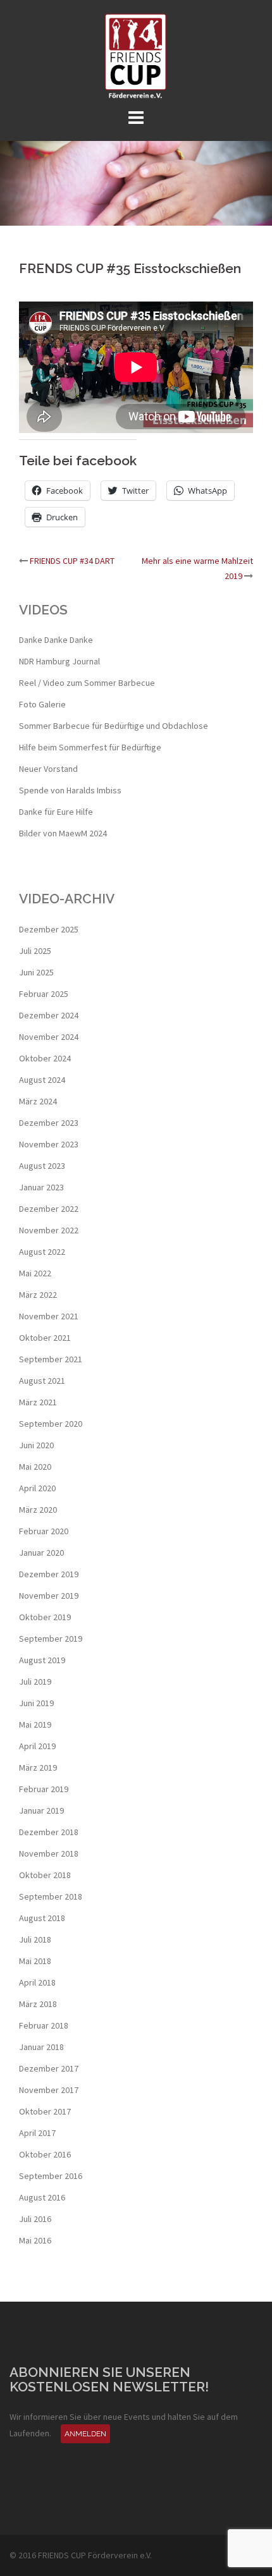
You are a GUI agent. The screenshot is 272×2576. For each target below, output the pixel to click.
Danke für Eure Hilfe (56, 812)
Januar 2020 (41, 1553)
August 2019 (42, 1660)
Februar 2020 (44, 1531)
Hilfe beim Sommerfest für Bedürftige (90, 747)
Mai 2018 (35, 1961)
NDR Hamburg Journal (59, 661)
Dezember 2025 (49, 929)
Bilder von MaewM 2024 (63, 833)
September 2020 (51, 1424)
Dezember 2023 (49, 1123)
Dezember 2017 (49, 2068)
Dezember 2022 (49, 1209)
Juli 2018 (35, 1939)
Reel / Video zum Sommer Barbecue (87, 683)
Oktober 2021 (45, 1338)
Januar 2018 (41, 2047)
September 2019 (51, 1639)
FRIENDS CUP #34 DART (72, 561)
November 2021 (49, 1316)
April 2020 (37, 1488)
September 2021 (51, 1359)
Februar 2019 (44, 1789)
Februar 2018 (44, 2025)
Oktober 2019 (45, 1617)
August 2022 (42, 1252)
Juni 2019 (36, 1703)
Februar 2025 (44, 994)
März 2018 (38, 2004)
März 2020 (38, 1510)
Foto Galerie (42, 704)
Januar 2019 (41, 1810)
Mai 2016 (35, 2240)
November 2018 (49, 1853)
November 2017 (49, 2090)
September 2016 (51, 2176)
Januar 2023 (41, 1187)
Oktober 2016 (45, 2154)
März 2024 (38, 1101)
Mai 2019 (35, 1724)
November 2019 (49, 1596)
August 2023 (42, 1166)
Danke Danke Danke (56, 640)
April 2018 (37, 1982)
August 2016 (42, 2197)
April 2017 (37, 2133)
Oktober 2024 (45, 1058)
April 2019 (37, 1746)
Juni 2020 (36, 1445)
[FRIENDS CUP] (136, 56)
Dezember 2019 (49, 1574)
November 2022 (49, 1230)
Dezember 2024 (49, 1015)
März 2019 (38, 1767)
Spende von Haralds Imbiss (70, 790)
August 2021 (42, 1381)
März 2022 (38, 1295)
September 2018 (51, 1896)
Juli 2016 (35, 2219)
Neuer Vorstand (48, 769)
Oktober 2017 (45, 2111)
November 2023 (49, 1144)
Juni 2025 (36, 972)
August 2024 (42, 1080)
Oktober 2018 (45, 1875)
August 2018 (42, 1918)
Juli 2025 (35, 951)
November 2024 (49, 1037)
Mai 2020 (35, 1467)
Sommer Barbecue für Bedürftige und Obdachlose (114, 726)
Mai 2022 (35, 1273)
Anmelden (85, 2434)
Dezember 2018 (49, 1832)
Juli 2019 (35, 1682)
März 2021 (38, 1402)
